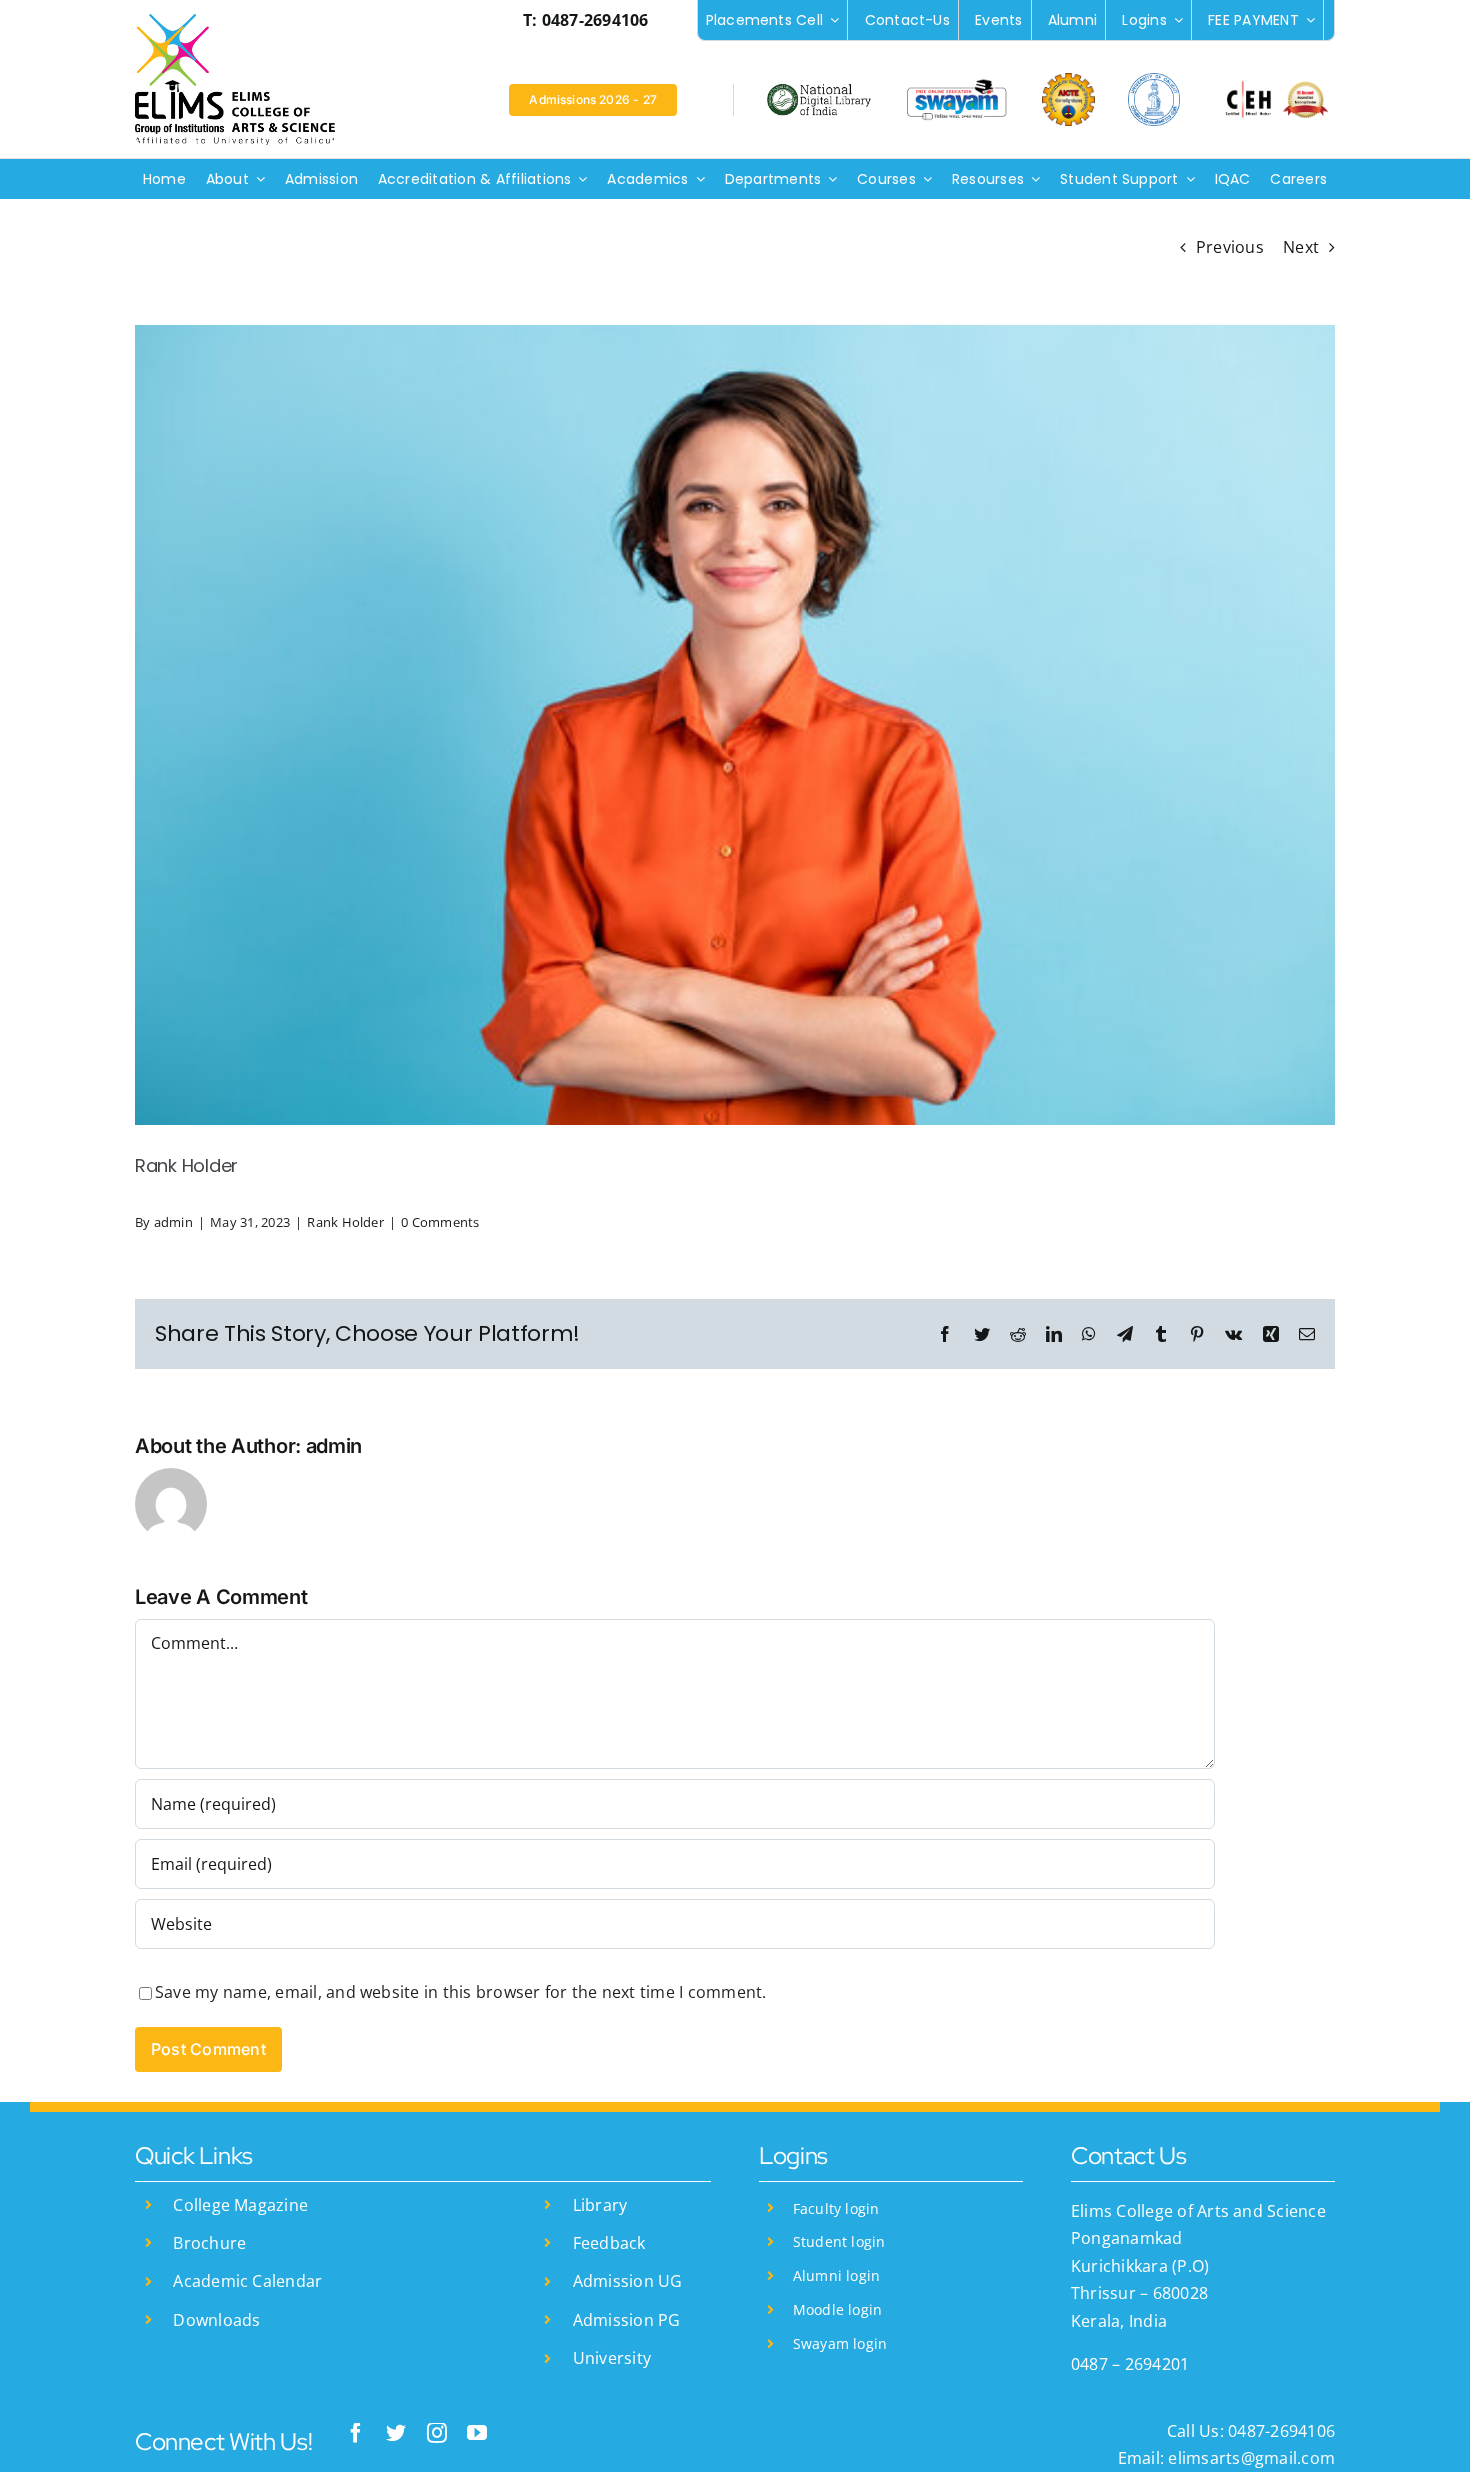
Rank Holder (345, 1222)
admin (173, 1222)
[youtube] (477, 2433)
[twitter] (396, 2433)
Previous (1230, 247)
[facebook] (356, 2433)
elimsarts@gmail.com (1249, 2458)
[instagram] (437, 2433)
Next (1301, 247)
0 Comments (440, 1222)
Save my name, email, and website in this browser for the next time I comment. (460, 1992)
